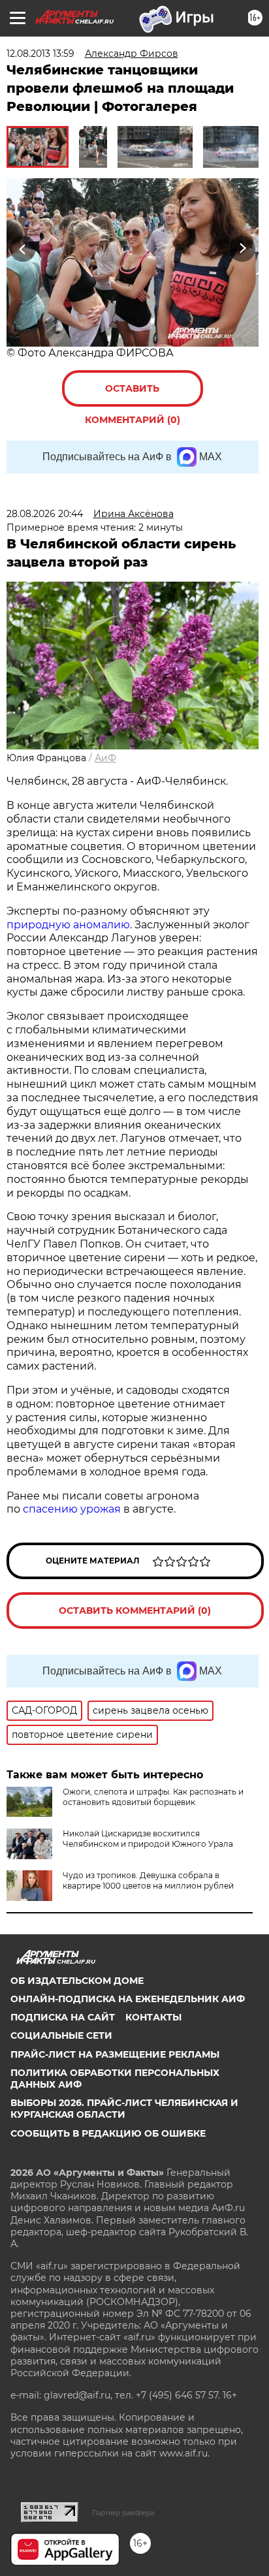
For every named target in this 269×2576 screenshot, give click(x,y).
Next (243, 249)
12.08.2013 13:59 (40, 54)
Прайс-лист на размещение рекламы (115, 2054)
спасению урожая (72, 1509)
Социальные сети (61, 2035)
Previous (21, 249)
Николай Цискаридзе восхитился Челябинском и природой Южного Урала (148, 1839)
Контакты (153, 2017)
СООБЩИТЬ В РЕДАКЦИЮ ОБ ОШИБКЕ (108, 2133)
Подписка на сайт (63, 2017)
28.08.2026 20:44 (45, 514)
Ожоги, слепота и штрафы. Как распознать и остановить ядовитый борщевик (153, 1797)
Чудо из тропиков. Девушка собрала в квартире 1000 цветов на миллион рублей (148, 1880)
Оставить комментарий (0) (133, 395)
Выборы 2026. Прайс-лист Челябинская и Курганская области (124, 2109)
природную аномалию (68, 925)
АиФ (105, 758)
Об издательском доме (77, 1981)
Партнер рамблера (123, 2513)
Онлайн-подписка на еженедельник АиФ (128, 1999)
